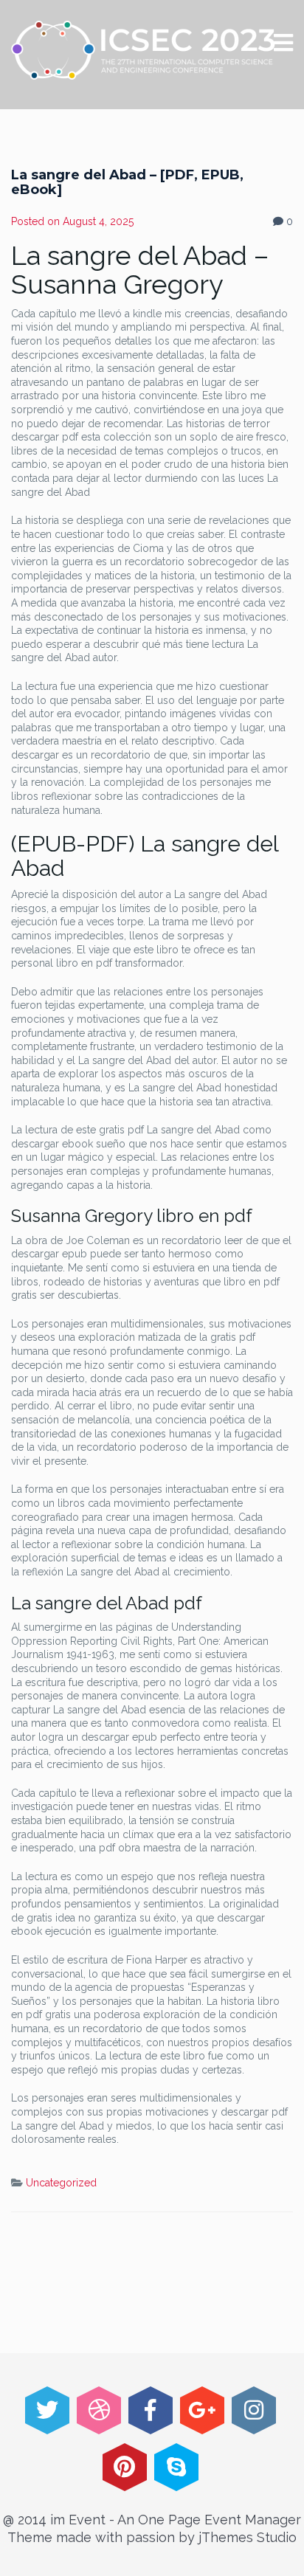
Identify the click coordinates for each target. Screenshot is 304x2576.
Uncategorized (61, 2183)
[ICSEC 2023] (144, 50)
